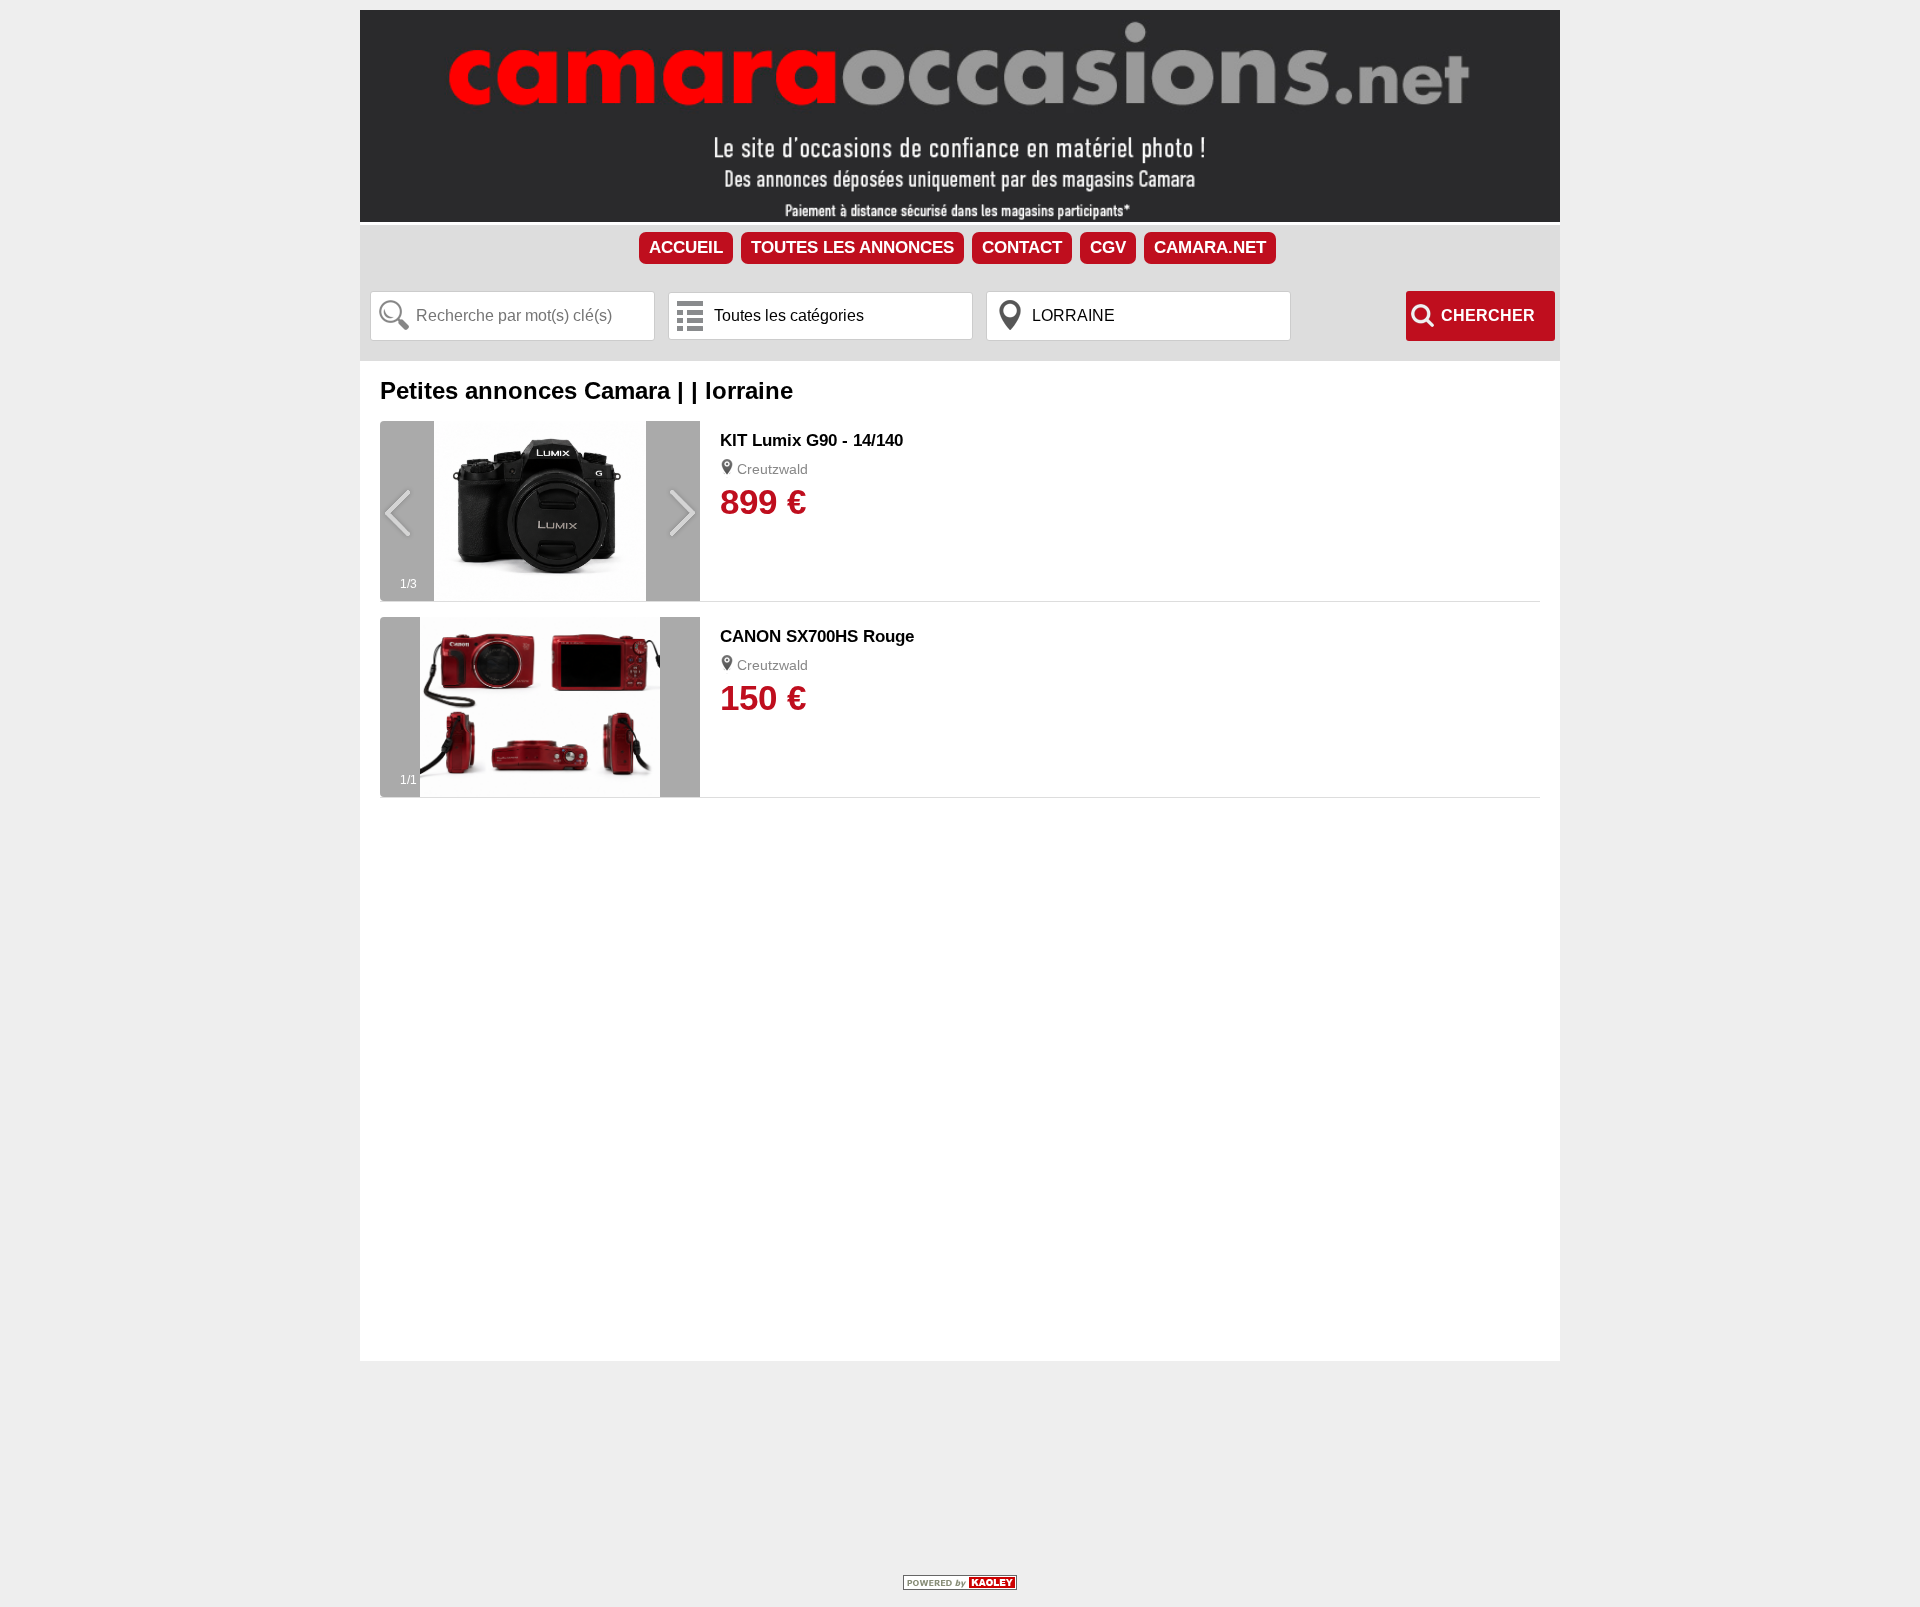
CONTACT (1022, 247)
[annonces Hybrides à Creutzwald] (539, 596)
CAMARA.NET (1210, 247)
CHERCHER (1488, 315)
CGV (1108, 247)
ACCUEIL (686, 247)
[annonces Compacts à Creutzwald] (540, 792)
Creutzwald (772, 469)
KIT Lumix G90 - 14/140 (811, 440)
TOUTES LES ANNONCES (852, 247)
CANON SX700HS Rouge (817, 636)
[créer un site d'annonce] (960, 1585)
